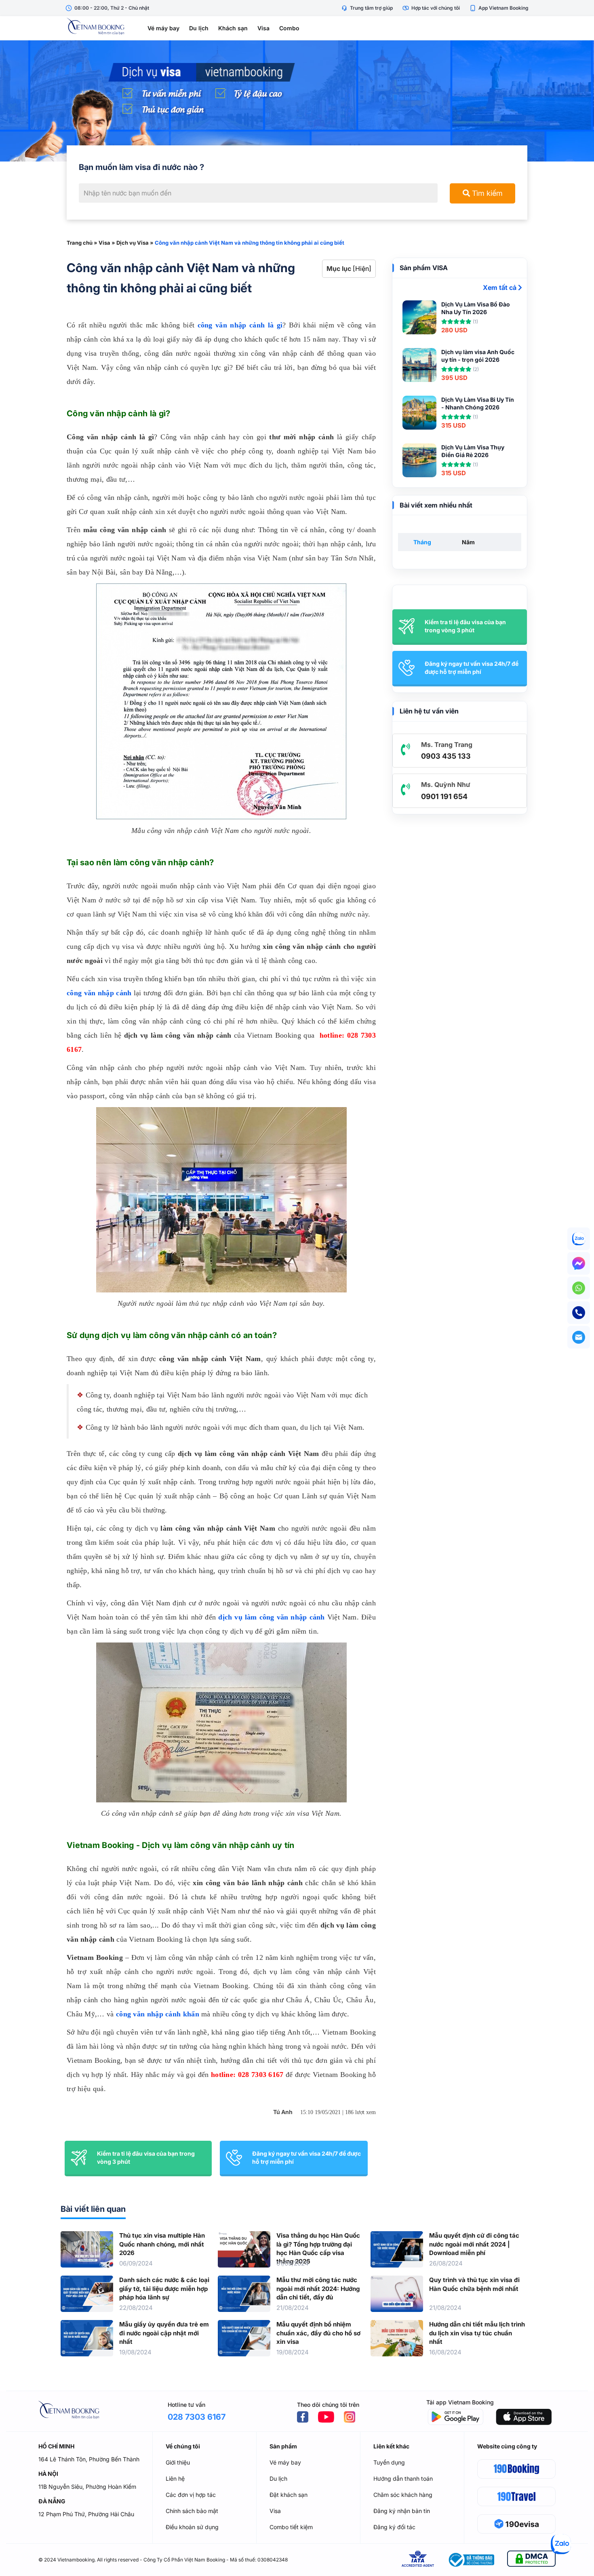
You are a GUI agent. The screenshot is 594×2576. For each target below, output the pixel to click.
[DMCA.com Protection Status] (531, 2560)
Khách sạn (233, 28)
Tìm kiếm (486, 193)
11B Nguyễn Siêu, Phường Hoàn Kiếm (87, 2487)
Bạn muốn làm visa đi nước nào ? (141, 167)
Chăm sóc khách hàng (403, 2495)
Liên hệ (175, 2478)
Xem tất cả (500, 287)
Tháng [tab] (422, 542)
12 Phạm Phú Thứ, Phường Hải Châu (86, 2514)
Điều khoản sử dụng (192, 2527)
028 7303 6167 (197, 2417)
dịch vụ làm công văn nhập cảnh (272, 1617)
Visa (263, 28)
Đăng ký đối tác (394, 2527)
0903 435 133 (446, 756)
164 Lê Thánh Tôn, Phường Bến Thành (89, 2459)
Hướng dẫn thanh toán (403, 2478)
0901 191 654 (444, 796)
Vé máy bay (163, 28)
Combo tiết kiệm (291, 2527)
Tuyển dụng (389, 2462)
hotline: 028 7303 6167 (247, 2075)
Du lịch (199, 28)
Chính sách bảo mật (192, 2511)
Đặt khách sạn (289, 2495)
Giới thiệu (178, 2462)
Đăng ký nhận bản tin (402, 2511)
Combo (289, 28)
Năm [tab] (468, 542)
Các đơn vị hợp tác (191, 2495)
